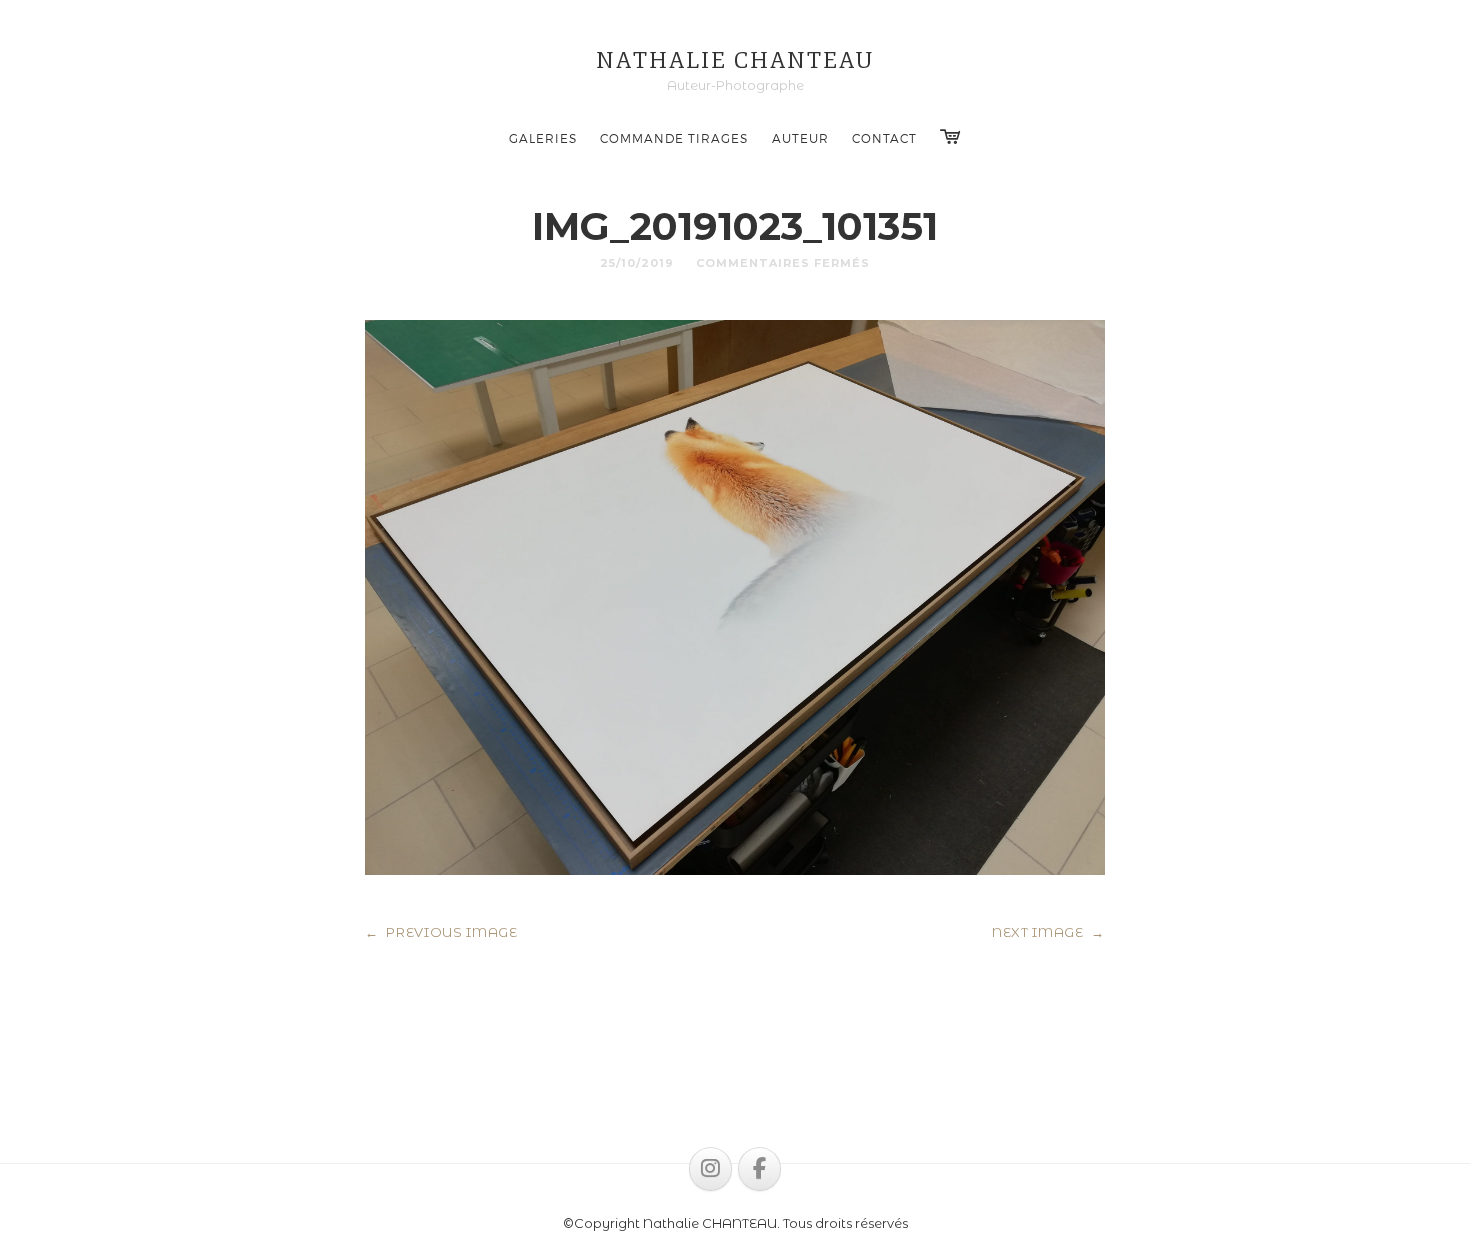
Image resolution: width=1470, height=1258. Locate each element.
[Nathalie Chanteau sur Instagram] (710, 1169)
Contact (884, 138)
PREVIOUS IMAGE (441, 932)
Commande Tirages (674, 138)
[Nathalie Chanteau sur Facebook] (759, 1169)
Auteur (800, 138)
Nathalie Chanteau (735, 61)
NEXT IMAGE (1048, 932)
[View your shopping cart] (950, 137)
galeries (543, 138)
